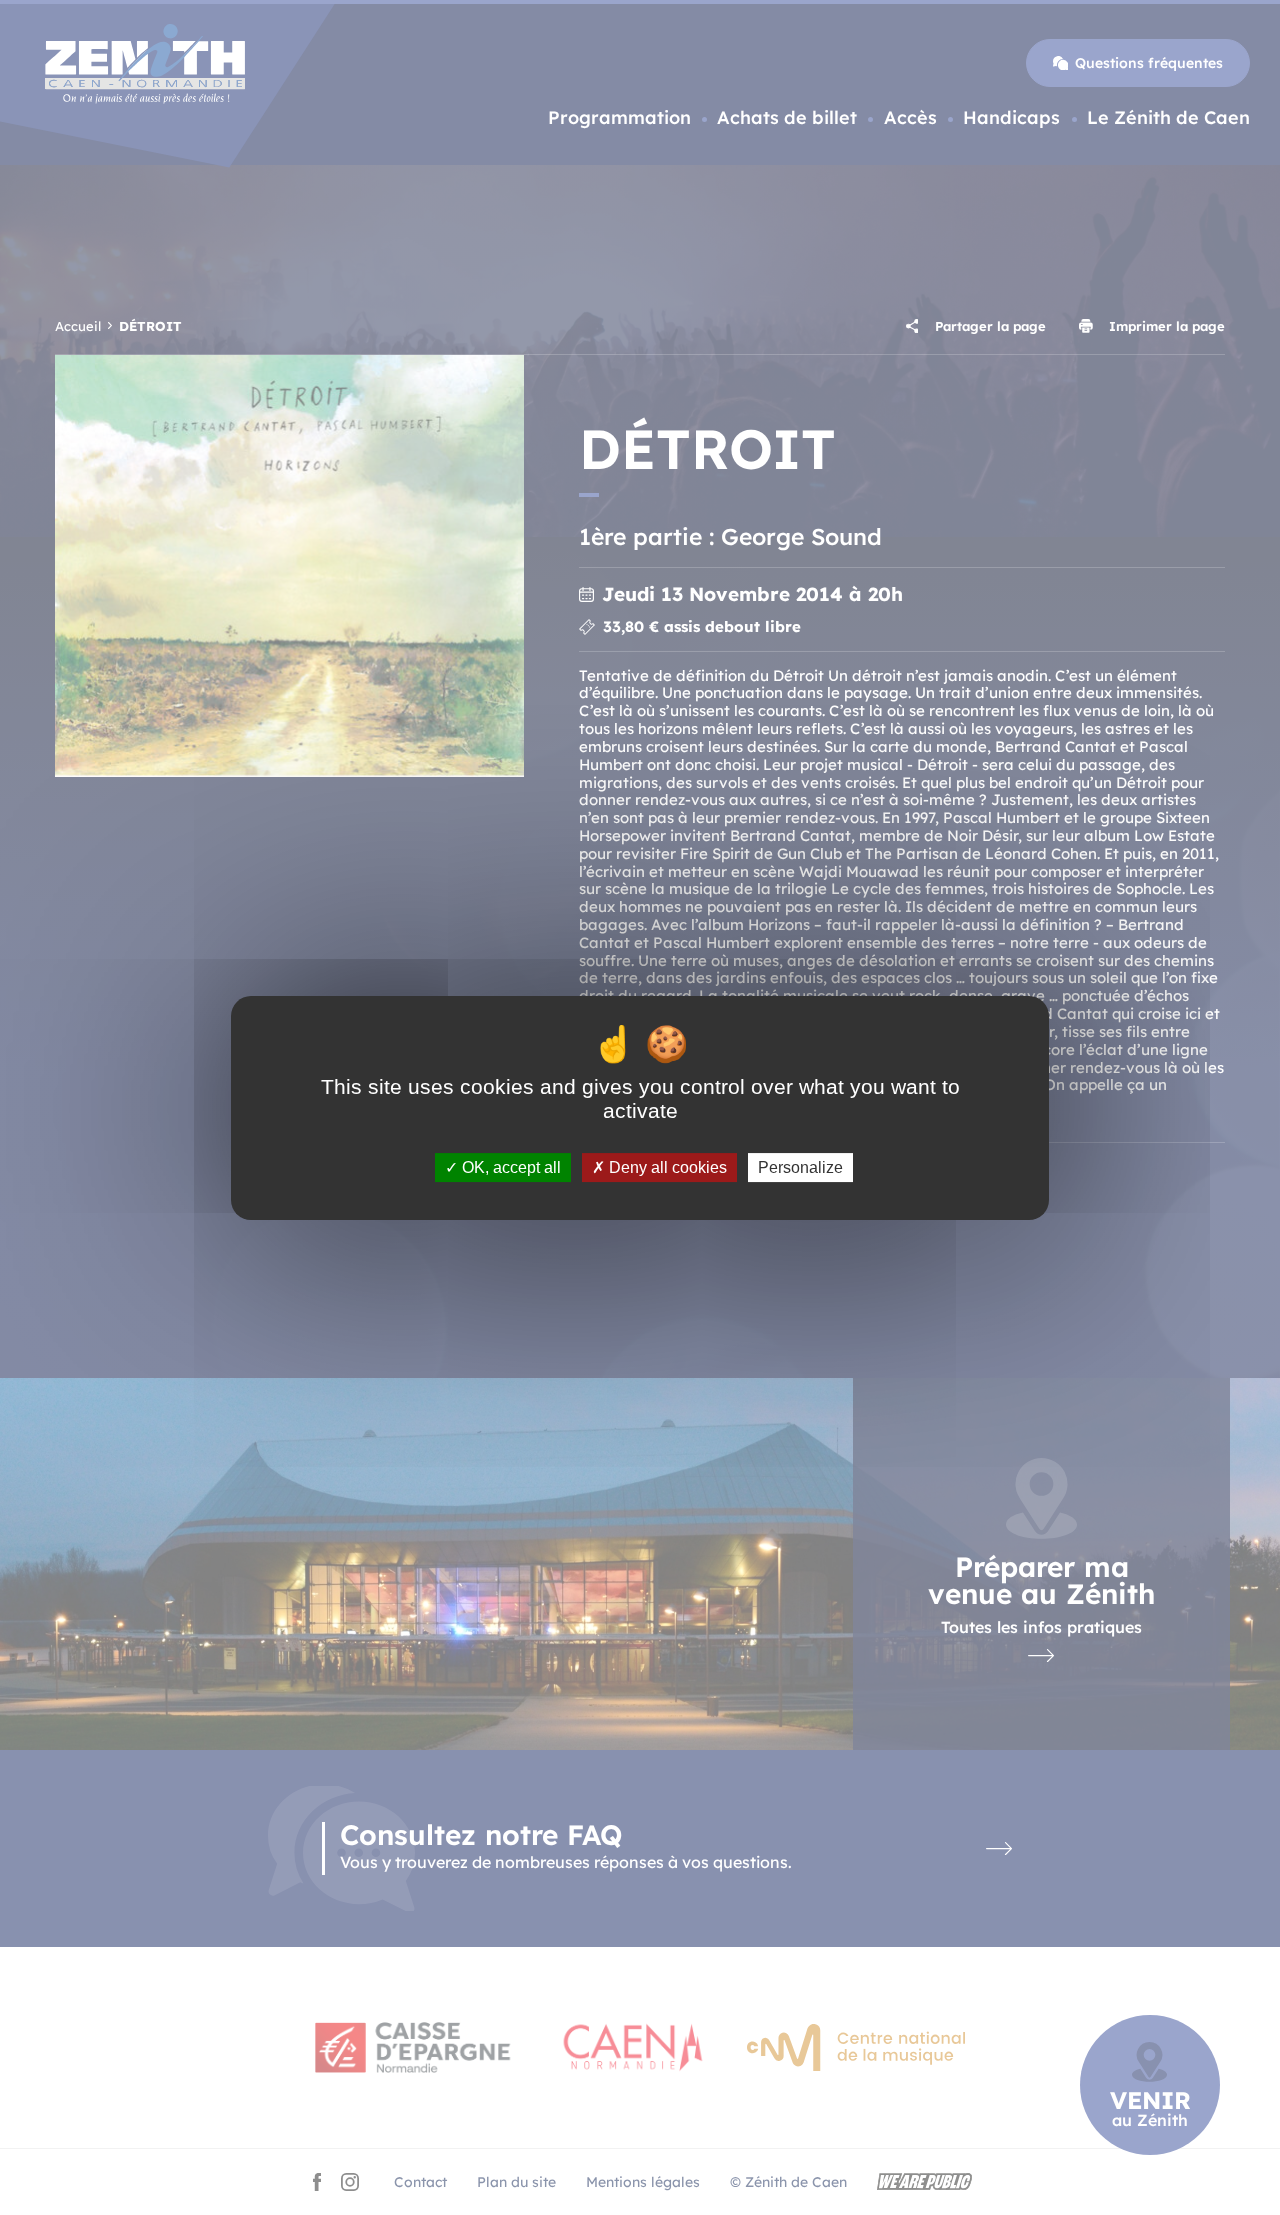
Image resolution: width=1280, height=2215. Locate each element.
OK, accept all (509, 1166)
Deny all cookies (666, 1166)
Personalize (800, 1166)
